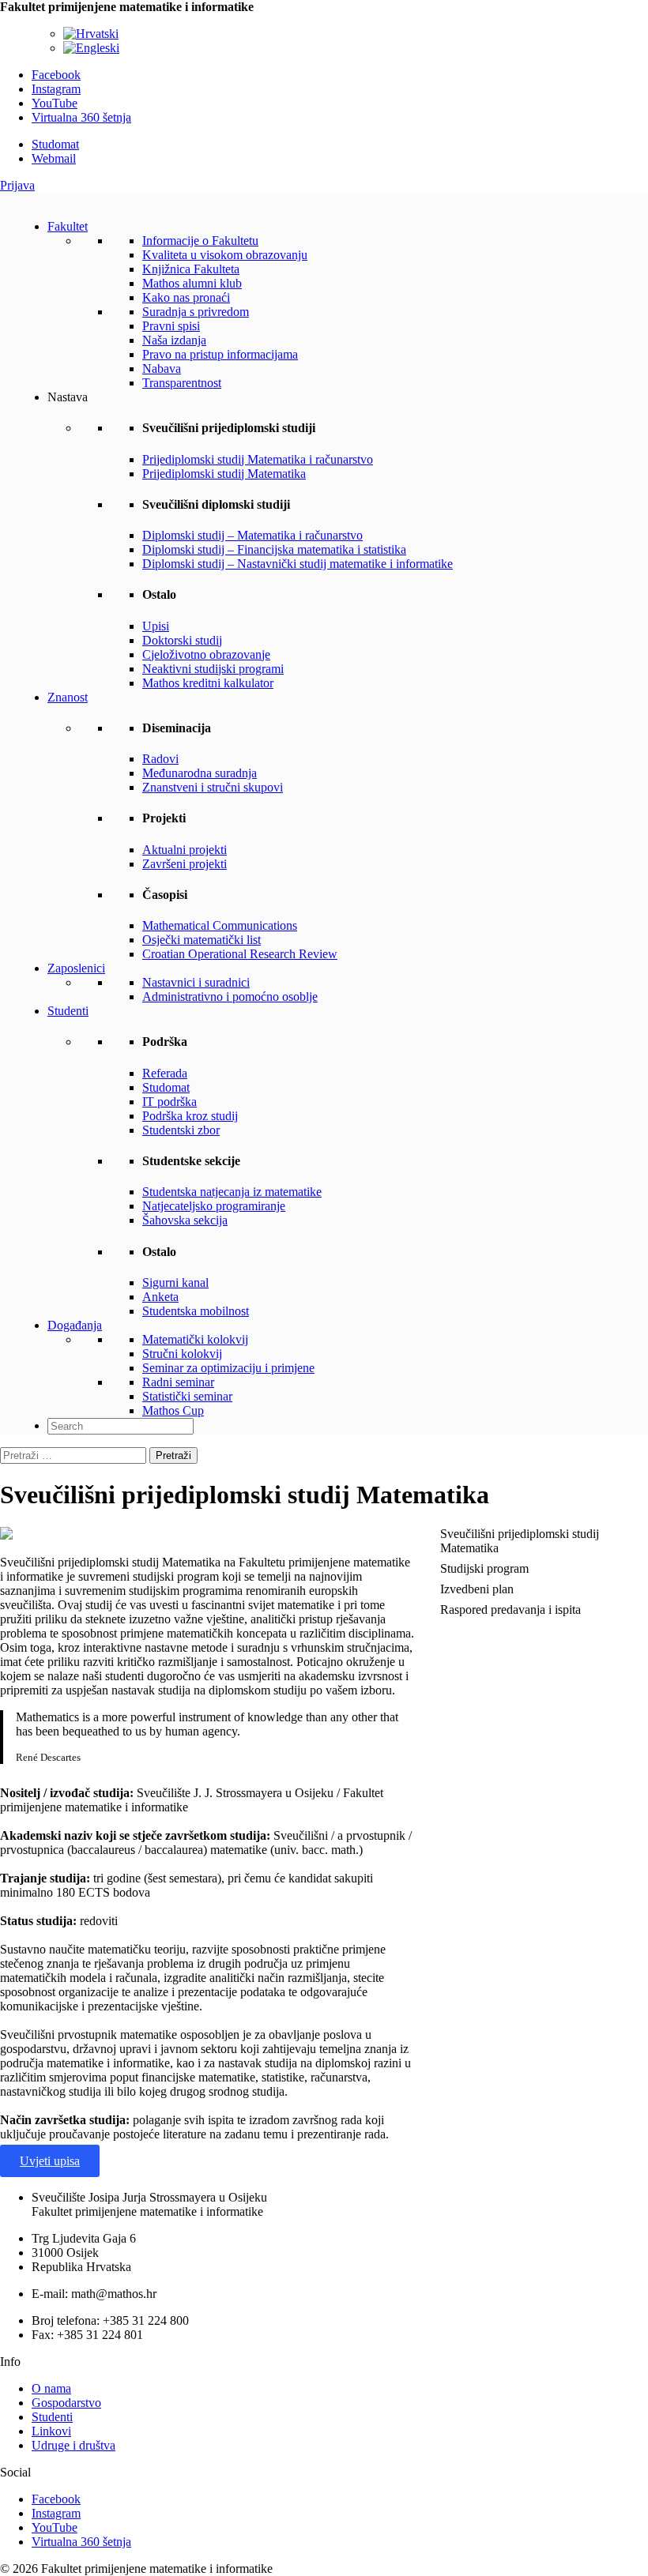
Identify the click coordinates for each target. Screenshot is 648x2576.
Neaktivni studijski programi (213, 669)
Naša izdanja (174, 340)
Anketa (160, 1297)
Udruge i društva (73, 2445)
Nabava (162, 369)
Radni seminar (178, 1382)
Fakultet (68, 226)
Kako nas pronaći (186, 297)
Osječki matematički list (202, 940)
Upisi (156, 626)
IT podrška (170, 1102)
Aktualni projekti (185, 850)
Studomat (55, 144)
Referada (165, 1073)
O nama (51, 2388)
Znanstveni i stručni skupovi (213, 787)
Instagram (56, 89)
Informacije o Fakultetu (200, 241)
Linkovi (51, 2431)
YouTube (55, 103)
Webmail (54, 158)
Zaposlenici (76, 968)
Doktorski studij (182, 640)
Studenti (68, 1011)
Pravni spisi (171, 326)
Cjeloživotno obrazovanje (206, 654)
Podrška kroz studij (190, 1116)
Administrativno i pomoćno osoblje (230, 997)
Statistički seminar (187, 1396)
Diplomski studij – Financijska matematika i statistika (274, 549)
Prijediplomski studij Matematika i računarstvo (258, 459)
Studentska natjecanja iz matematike (232, 1192)
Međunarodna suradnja (200, 773)
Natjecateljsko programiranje (214, 1206)
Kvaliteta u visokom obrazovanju (225, 255)
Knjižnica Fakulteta (191, 269)
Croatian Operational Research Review (240, 954)
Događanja (75, 1325)
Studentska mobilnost (196, 1311)
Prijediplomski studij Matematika (224, 474)
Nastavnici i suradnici (196, 982)
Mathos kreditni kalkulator (208, 683)
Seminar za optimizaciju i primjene (228, 1368)
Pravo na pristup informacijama (220, 354)
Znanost (68, 697)
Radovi (160, 759)
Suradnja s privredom (196, 312)
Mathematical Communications (220, 925)
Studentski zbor (181, 1130)
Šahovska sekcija (185, 1220)
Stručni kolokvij (182, 1354)
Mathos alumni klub (192, 283)
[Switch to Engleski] (91, 48)
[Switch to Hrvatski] (91, 34)
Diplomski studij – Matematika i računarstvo (252, 535)
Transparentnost (182, 383)
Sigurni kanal (175, 1282)
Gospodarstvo (66, 2403)
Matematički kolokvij (195, 1339)
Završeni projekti (185, 864)
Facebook (56, 75)
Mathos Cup (173, 1410)
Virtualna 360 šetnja (81, 117)
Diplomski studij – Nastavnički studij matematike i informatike (298, 564)
